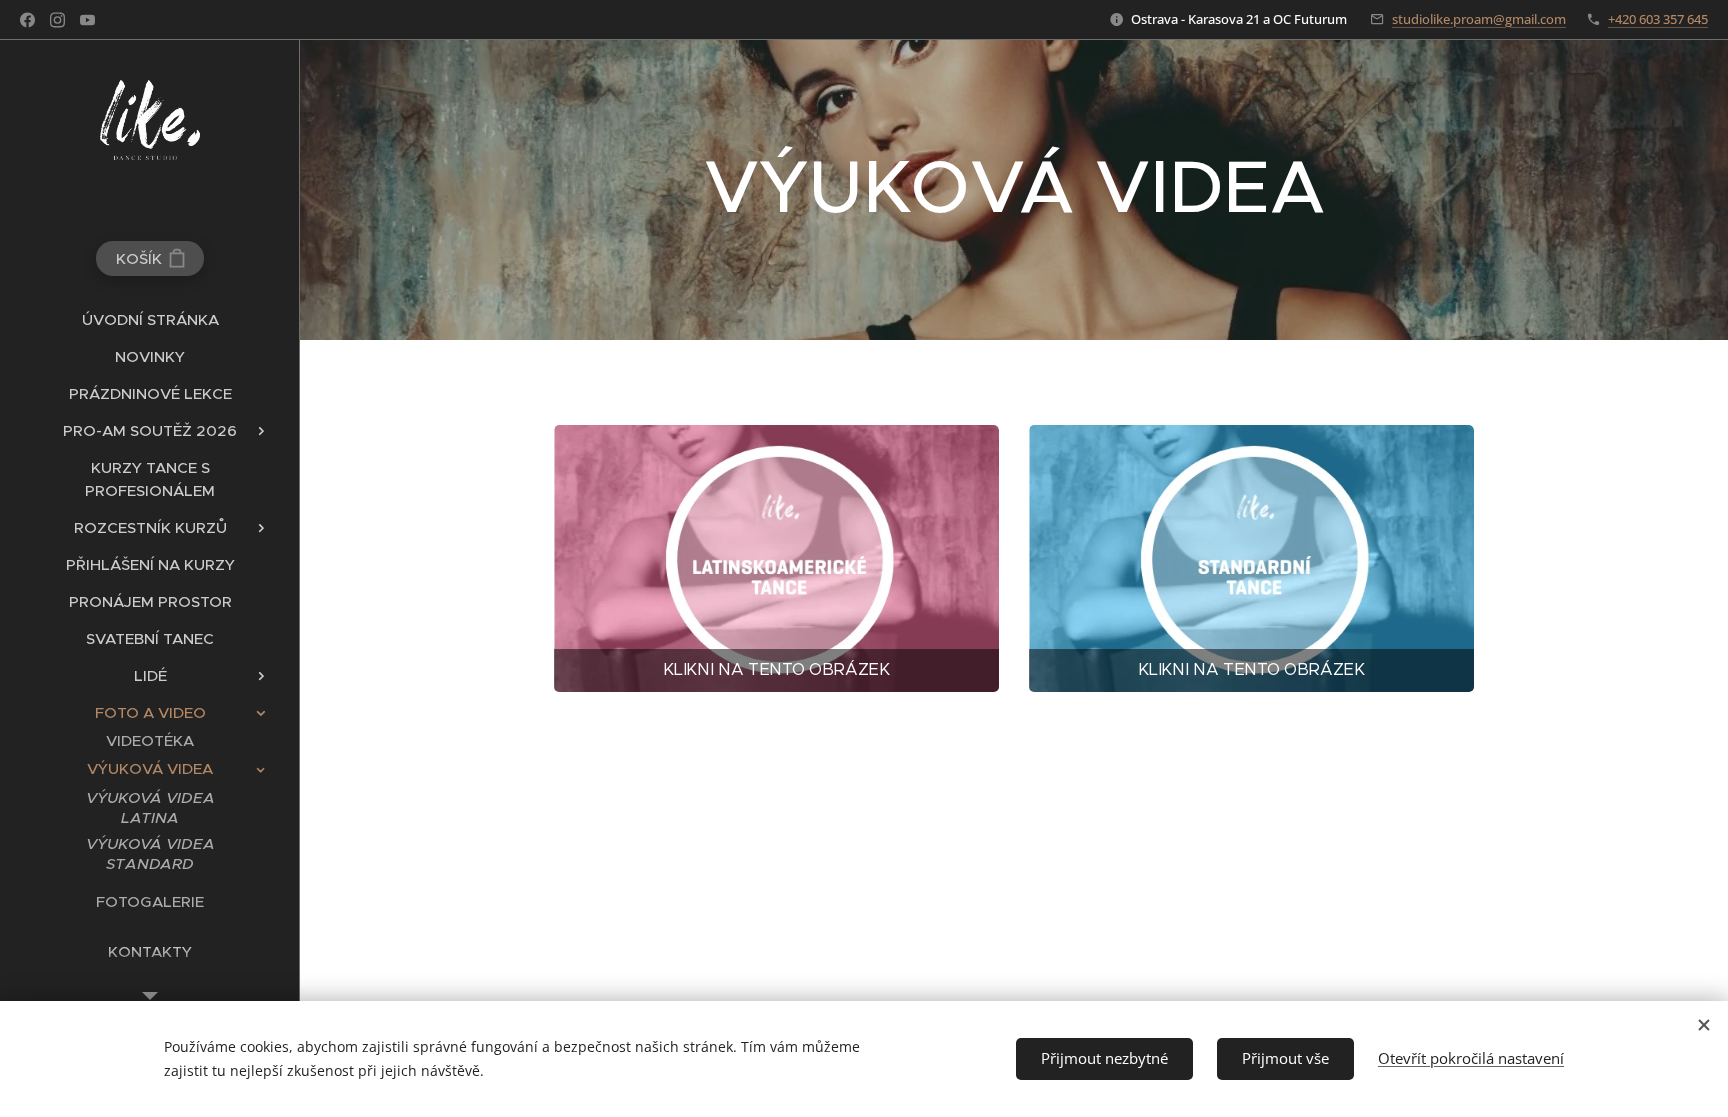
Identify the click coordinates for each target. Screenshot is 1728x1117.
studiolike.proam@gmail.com (1479, 19)
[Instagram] (57, 20)
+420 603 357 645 (1658, 19)
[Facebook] (27, 20)
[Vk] (87, 20)
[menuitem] (150, 319)
